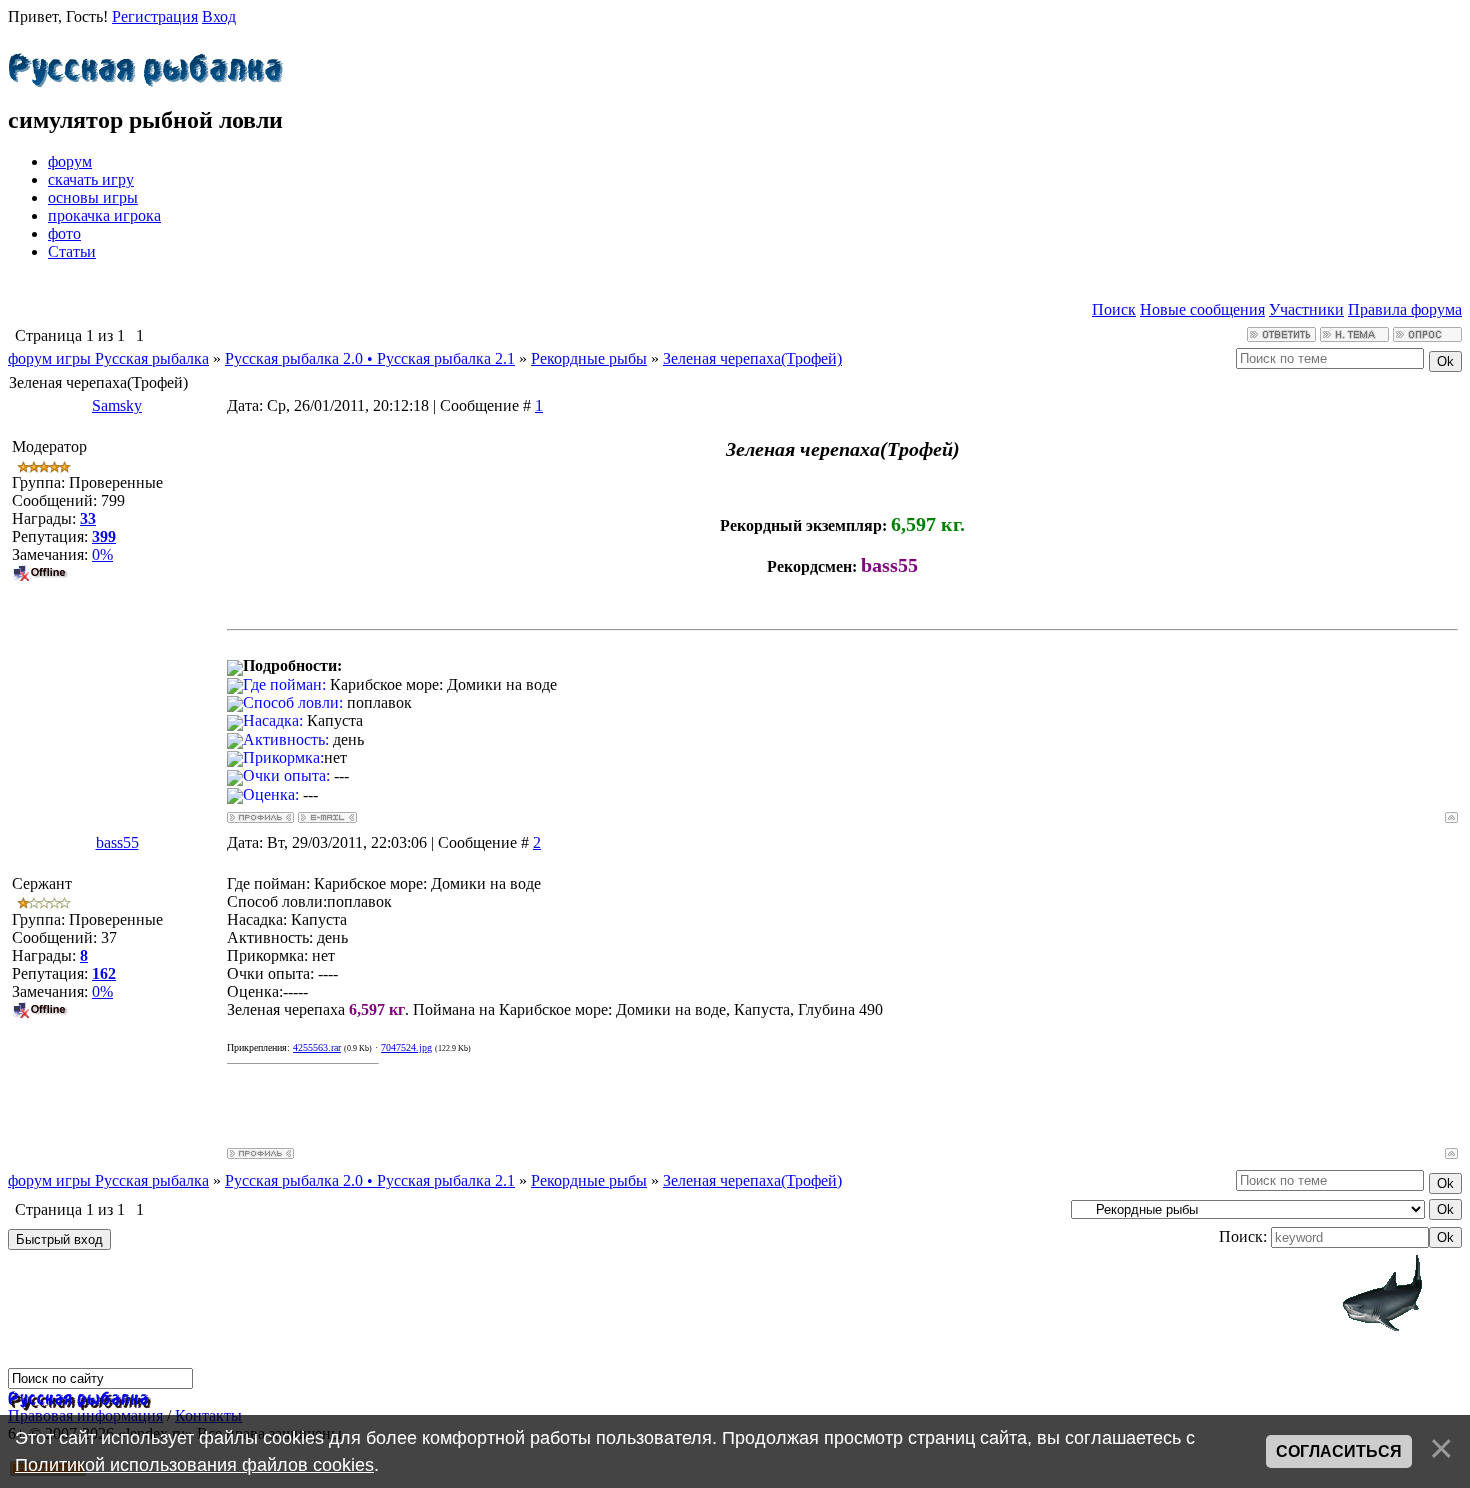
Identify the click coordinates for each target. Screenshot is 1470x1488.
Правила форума (1405, 309)
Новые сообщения (1202, 309)
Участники (1306, 309)
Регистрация (155, 16)
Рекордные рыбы (589, 358)
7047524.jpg (406, 1047)
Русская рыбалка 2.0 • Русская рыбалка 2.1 (370, 358)
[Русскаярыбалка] (145, 65)
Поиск (1114, 309)
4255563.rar (317, 1047)
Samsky (117, 405)
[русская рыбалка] (78, 1397)
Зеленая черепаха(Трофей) (752, 358)
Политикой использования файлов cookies (194, 1465)
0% (102, 554)
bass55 (117, 842)
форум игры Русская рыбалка (108, 358)
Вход (219, 16)
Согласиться (1339, 1451)
